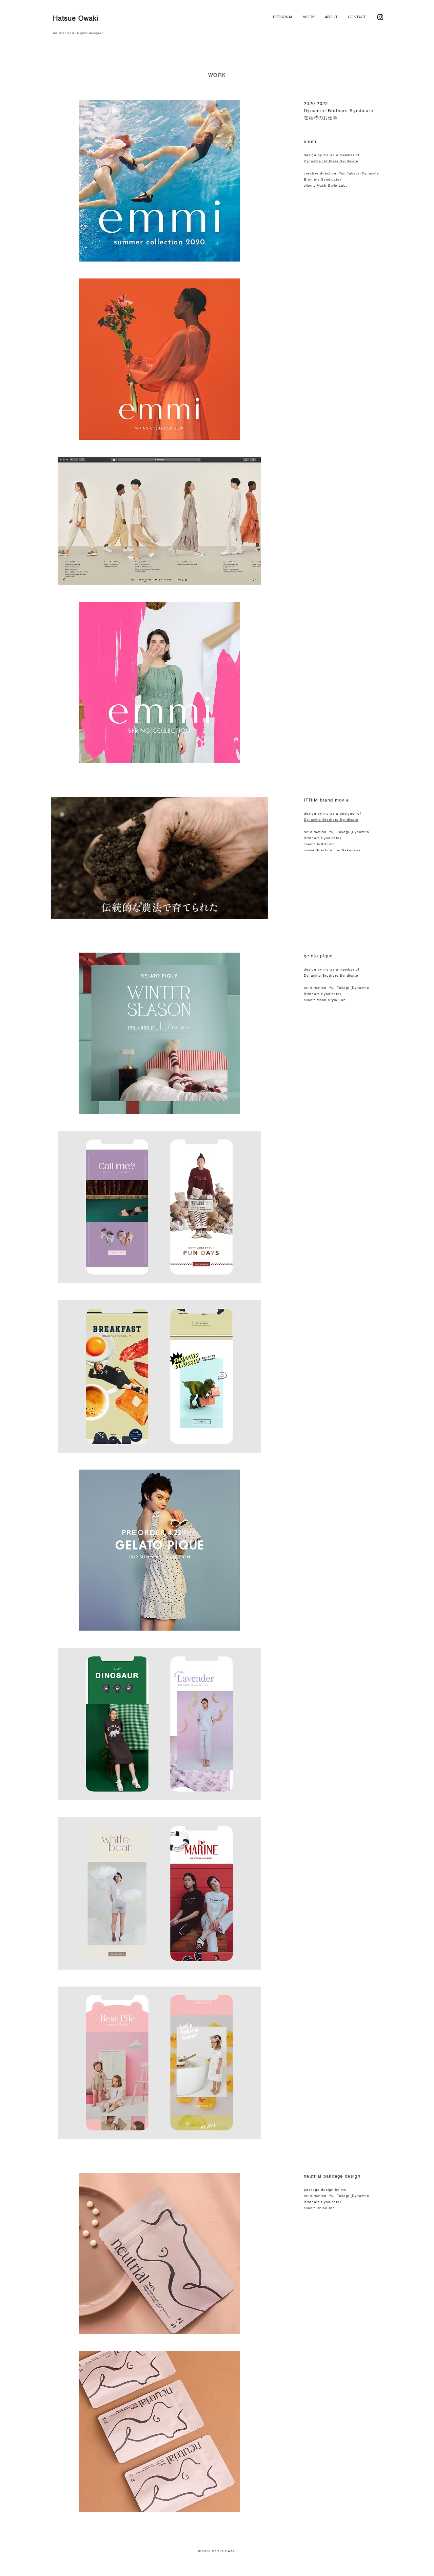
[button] (259, 911)
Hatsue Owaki (76, 18)
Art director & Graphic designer (78, 33)
